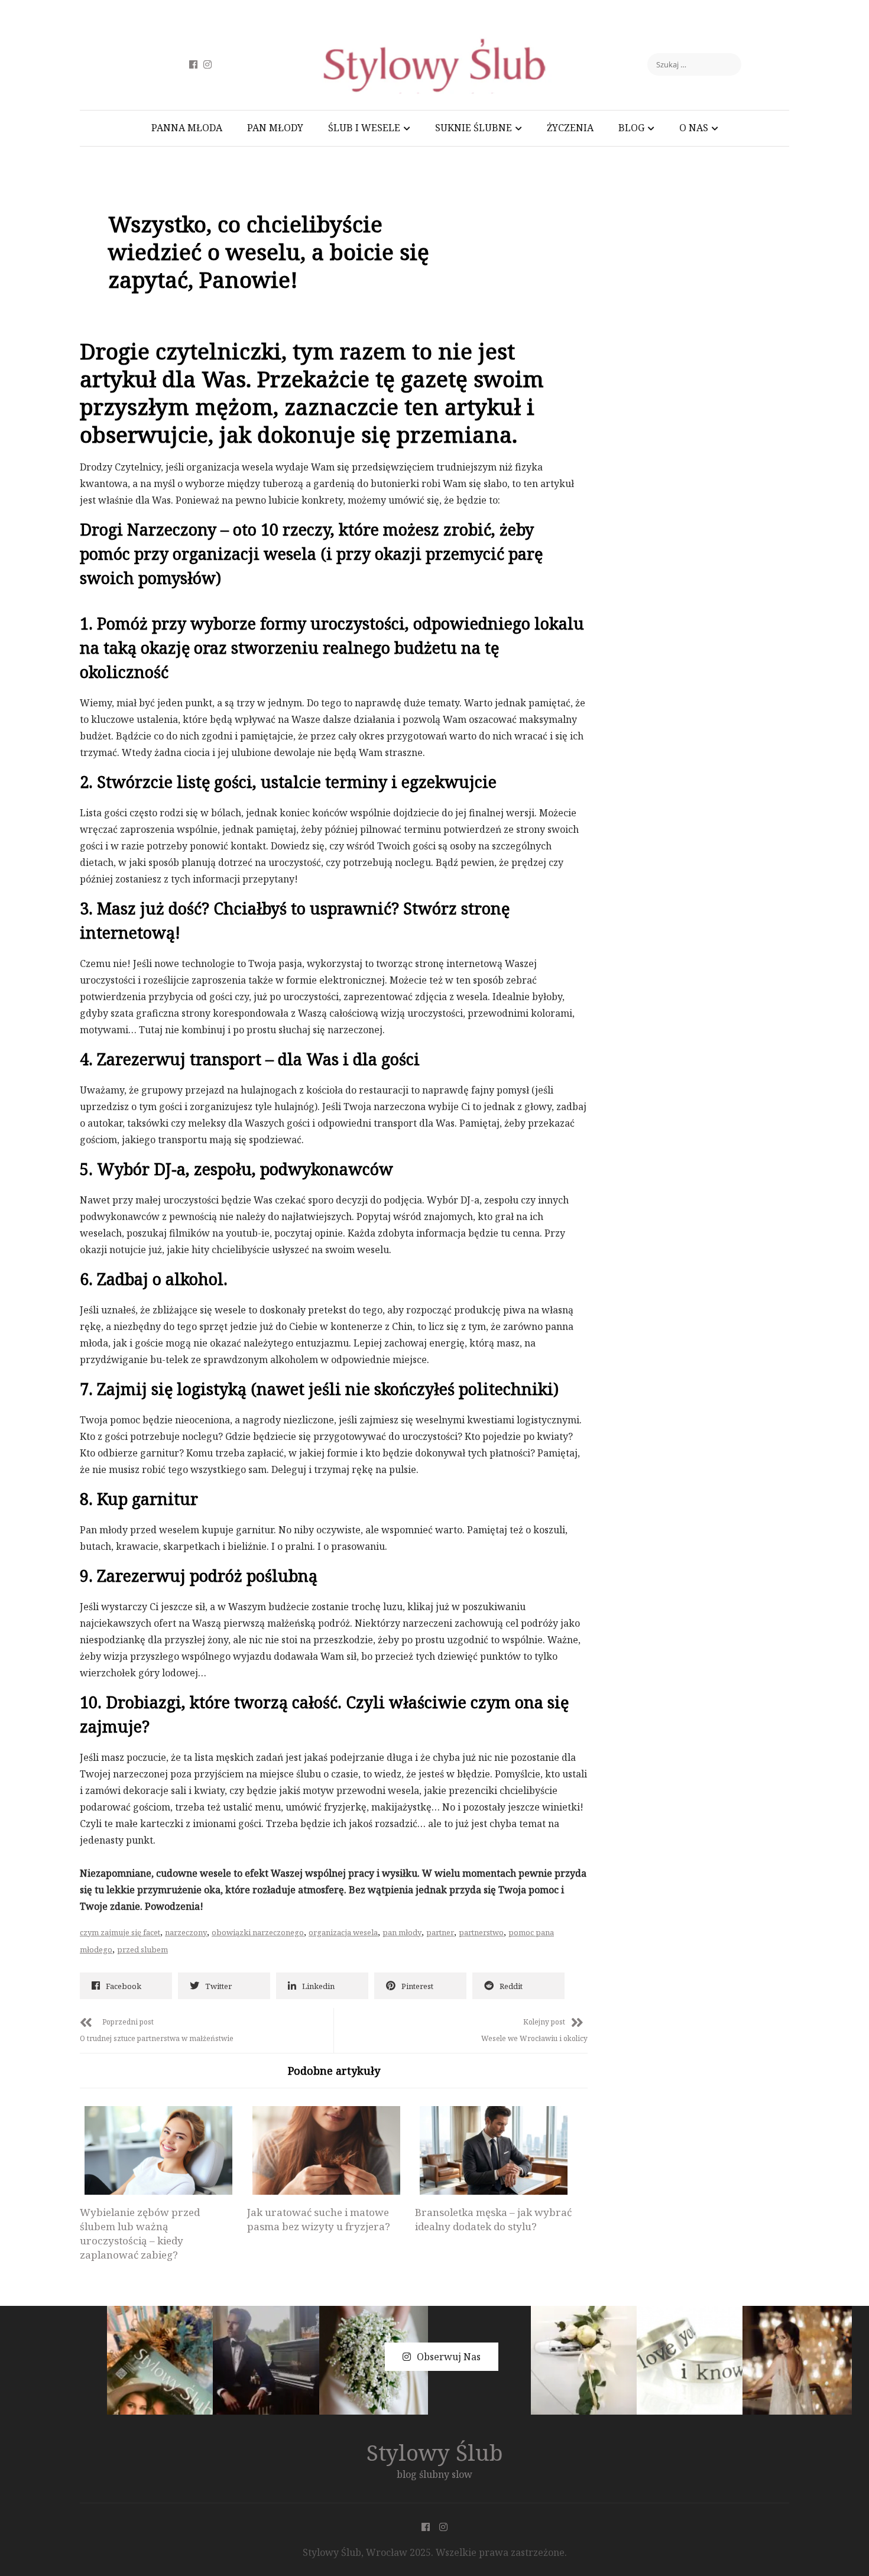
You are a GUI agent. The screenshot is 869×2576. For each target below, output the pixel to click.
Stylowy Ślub (435, 2452)
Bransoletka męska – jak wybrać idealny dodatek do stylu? (493, 2219)
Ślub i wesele (364, 128)
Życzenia (570, 128)
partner (440, 1932)
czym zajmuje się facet (120, 1932)
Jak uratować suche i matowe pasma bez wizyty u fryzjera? (319, 2219)
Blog (631, 128)
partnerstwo (481, 1932)
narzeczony (186, 1932)
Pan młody (275, 128)
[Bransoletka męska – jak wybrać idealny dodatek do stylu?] (494, 2150)
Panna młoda (187, 128)
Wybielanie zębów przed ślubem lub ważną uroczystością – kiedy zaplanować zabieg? (140, 2233)
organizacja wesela (343, 1932)
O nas (694, 128)
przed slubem (142, 1949)
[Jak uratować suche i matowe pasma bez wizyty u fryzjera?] (326, 2150)
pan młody (402, 1932)
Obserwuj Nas (449, 2357)
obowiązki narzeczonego (258, 1932)
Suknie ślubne (474, 128)
